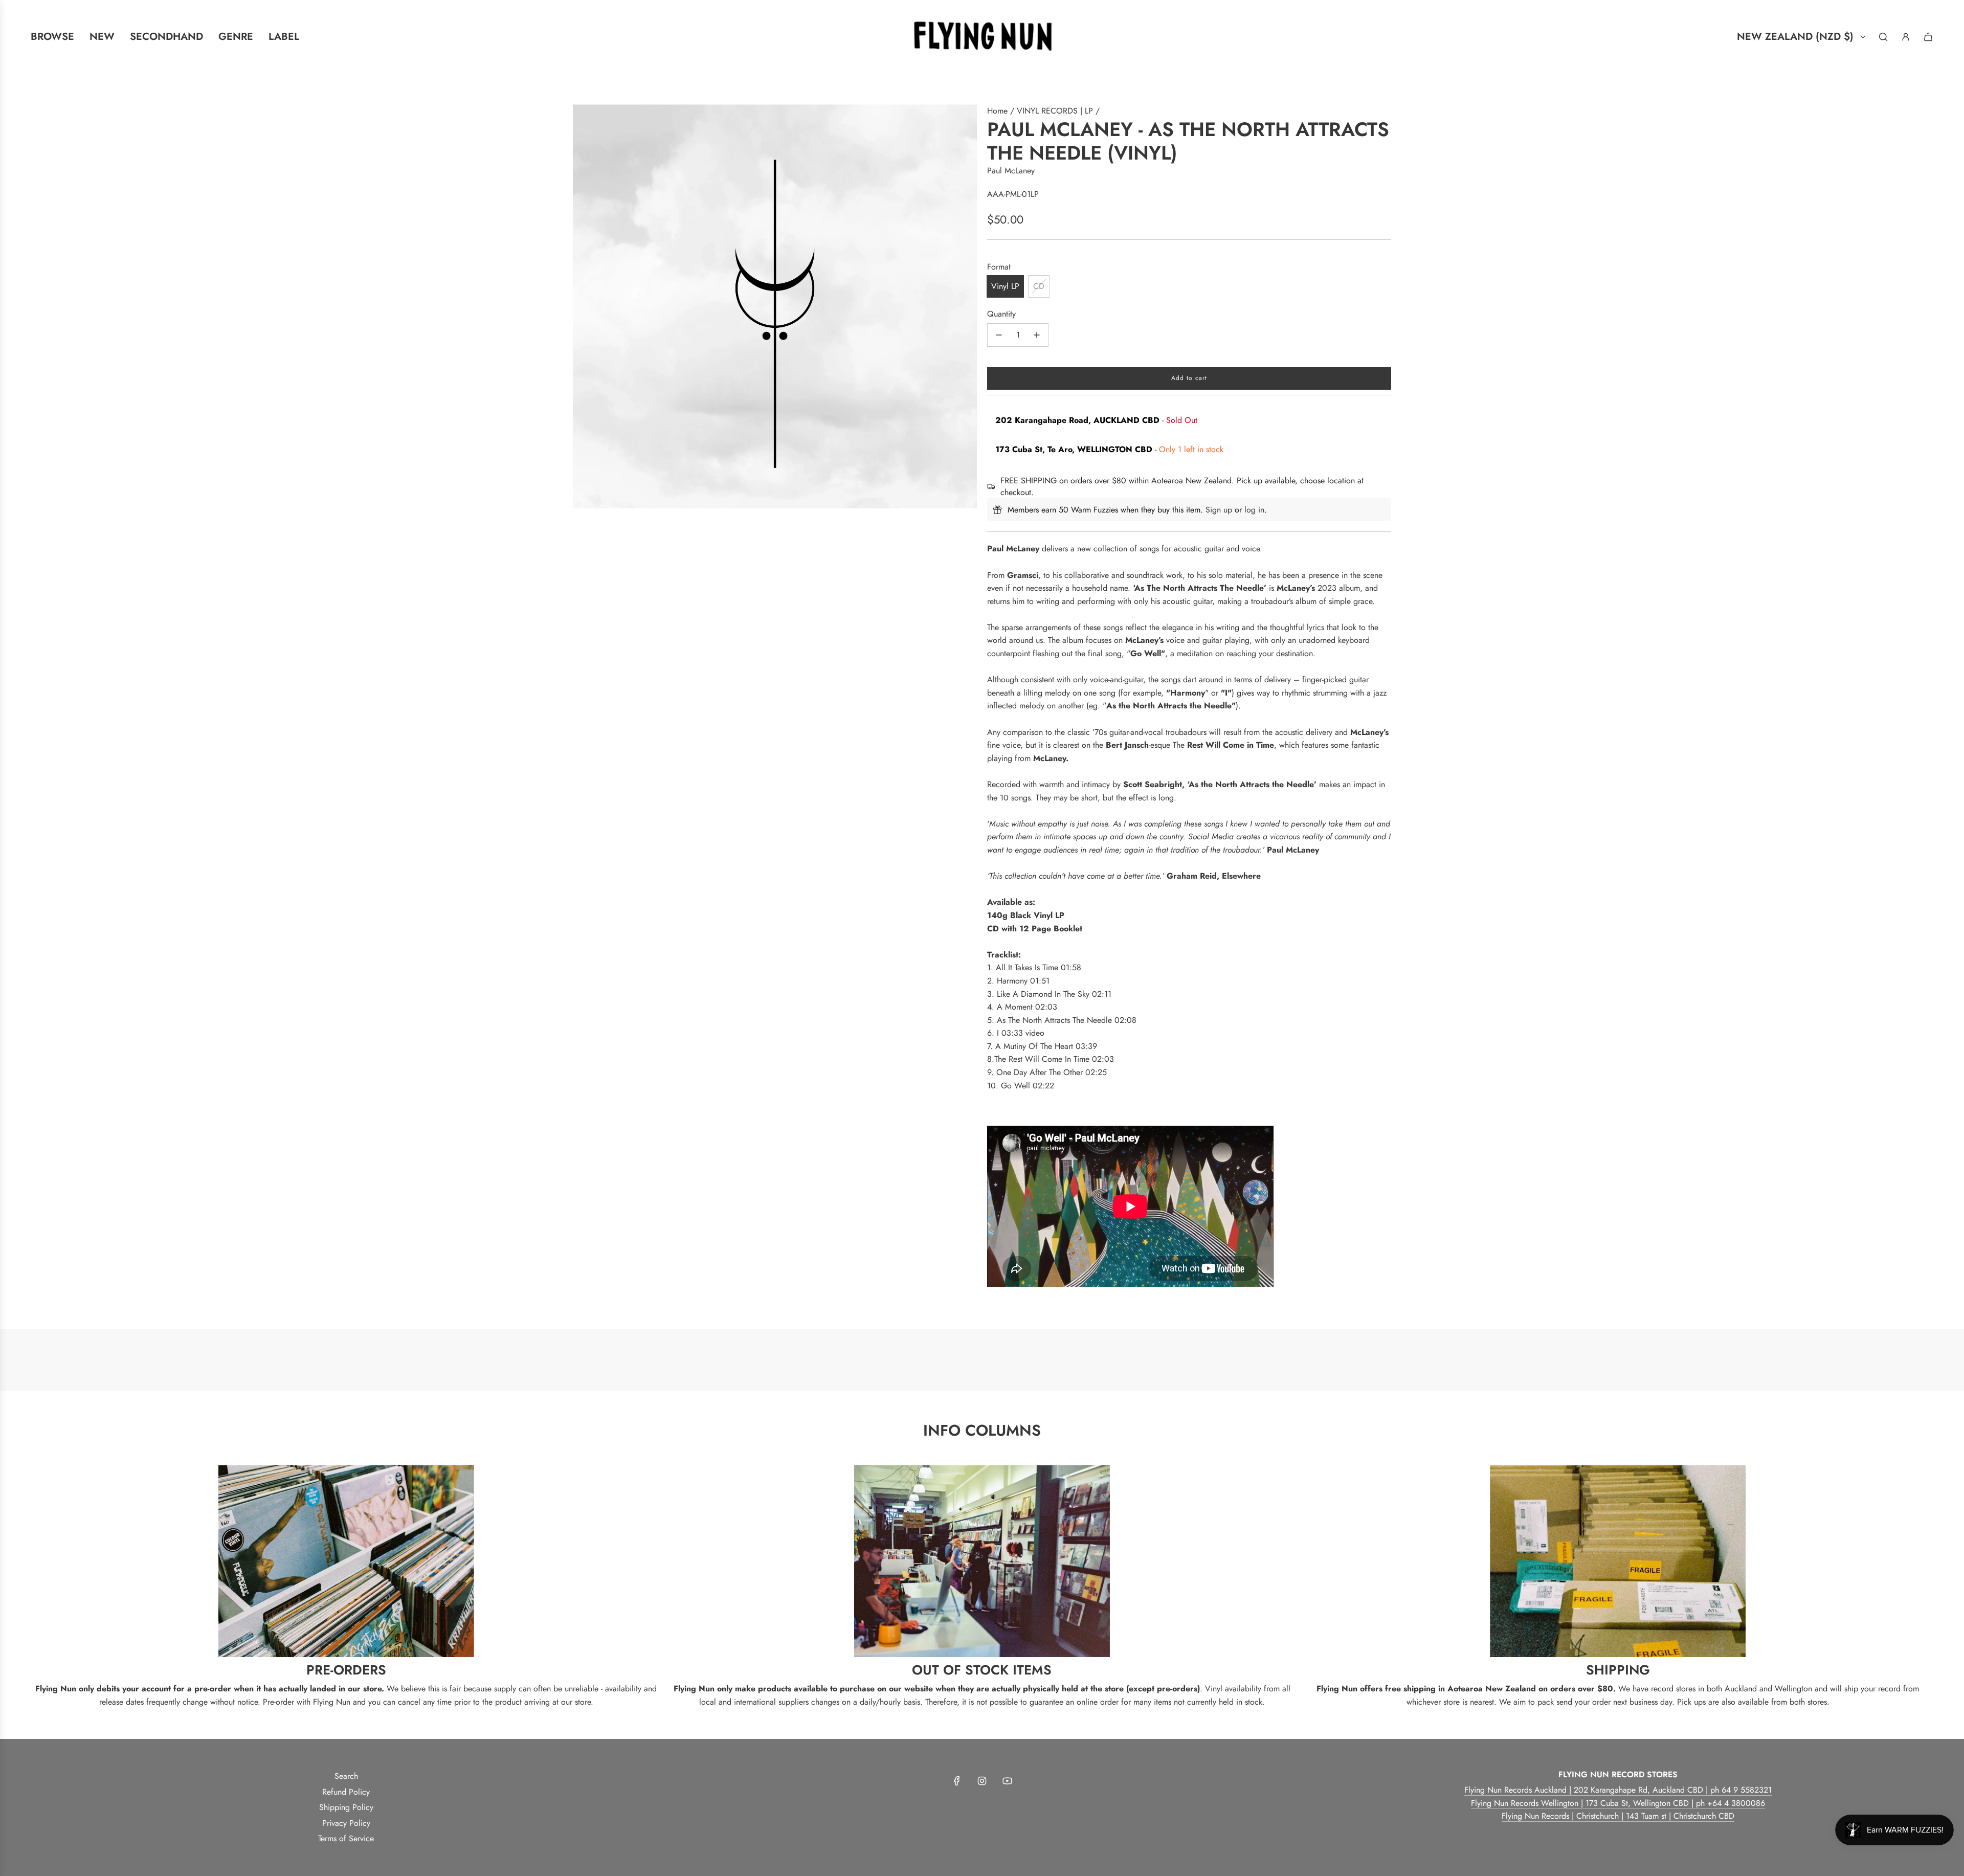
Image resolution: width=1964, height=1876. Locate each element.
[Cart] (1928, 37)
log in (1254, 510)
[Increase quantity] (1037, 335)
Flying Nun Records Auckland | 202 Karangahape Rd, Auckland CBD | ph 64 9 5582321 (1618, 1790)
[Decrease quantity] (999, 335)
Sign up (1219, 510)
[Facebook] (957, 1781)
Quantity (1001, 314)
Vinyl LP (1005, 286)
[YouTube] (1007, 1781)
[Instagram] (982, 1781)
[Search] (1883, 37)
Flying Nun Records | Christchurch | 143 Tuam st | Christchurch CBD (1618, 1816)
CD (1039, 286)
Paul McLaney (1011, 171)
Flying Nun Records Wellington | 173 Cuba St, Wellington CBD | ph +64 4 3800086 (1618, 1803)
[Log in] (1906, 37)
